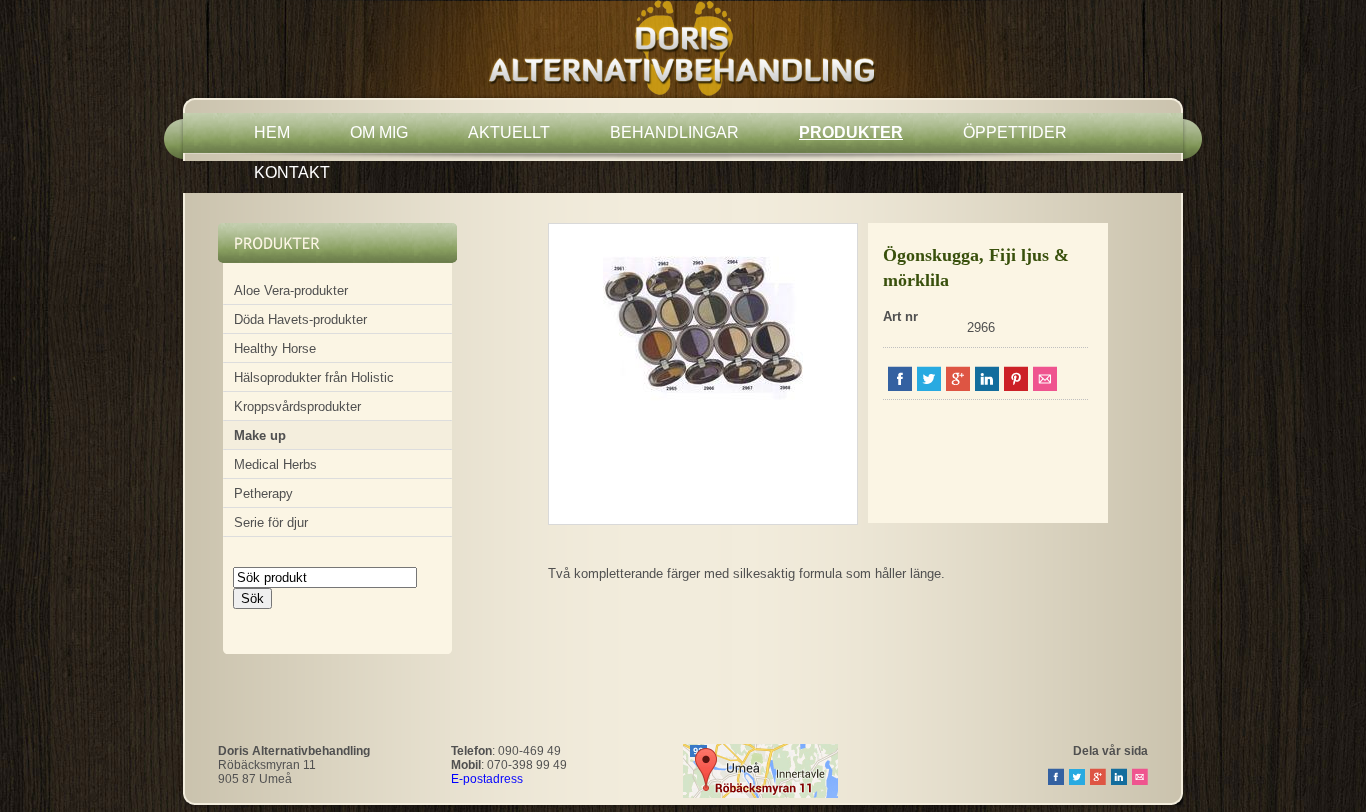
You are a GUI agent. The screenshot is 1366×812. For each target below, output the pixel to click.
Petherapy (263, 493)
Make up (260, 435)
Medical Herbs (275, 464)
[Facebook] (900, 386)
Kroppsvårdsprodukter (297, 406)
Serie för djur (271, 522)
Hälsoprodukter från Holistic (314, 377)
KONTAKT (292, 172)
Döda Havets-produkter (300, 319)
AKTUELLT (509, 132)
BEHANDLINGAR (674, 132)
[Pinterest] (1016, 386)
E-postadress (487, 779)
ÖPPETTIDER (1015, 132)
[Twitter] (929, 386)
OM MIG (379, 132)
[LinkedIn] (987, 386)
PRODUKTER (851, 132)
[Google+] (958, 386)
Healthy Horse (275, 348)
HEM (272, 132)
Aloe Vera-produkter (291, 290)
